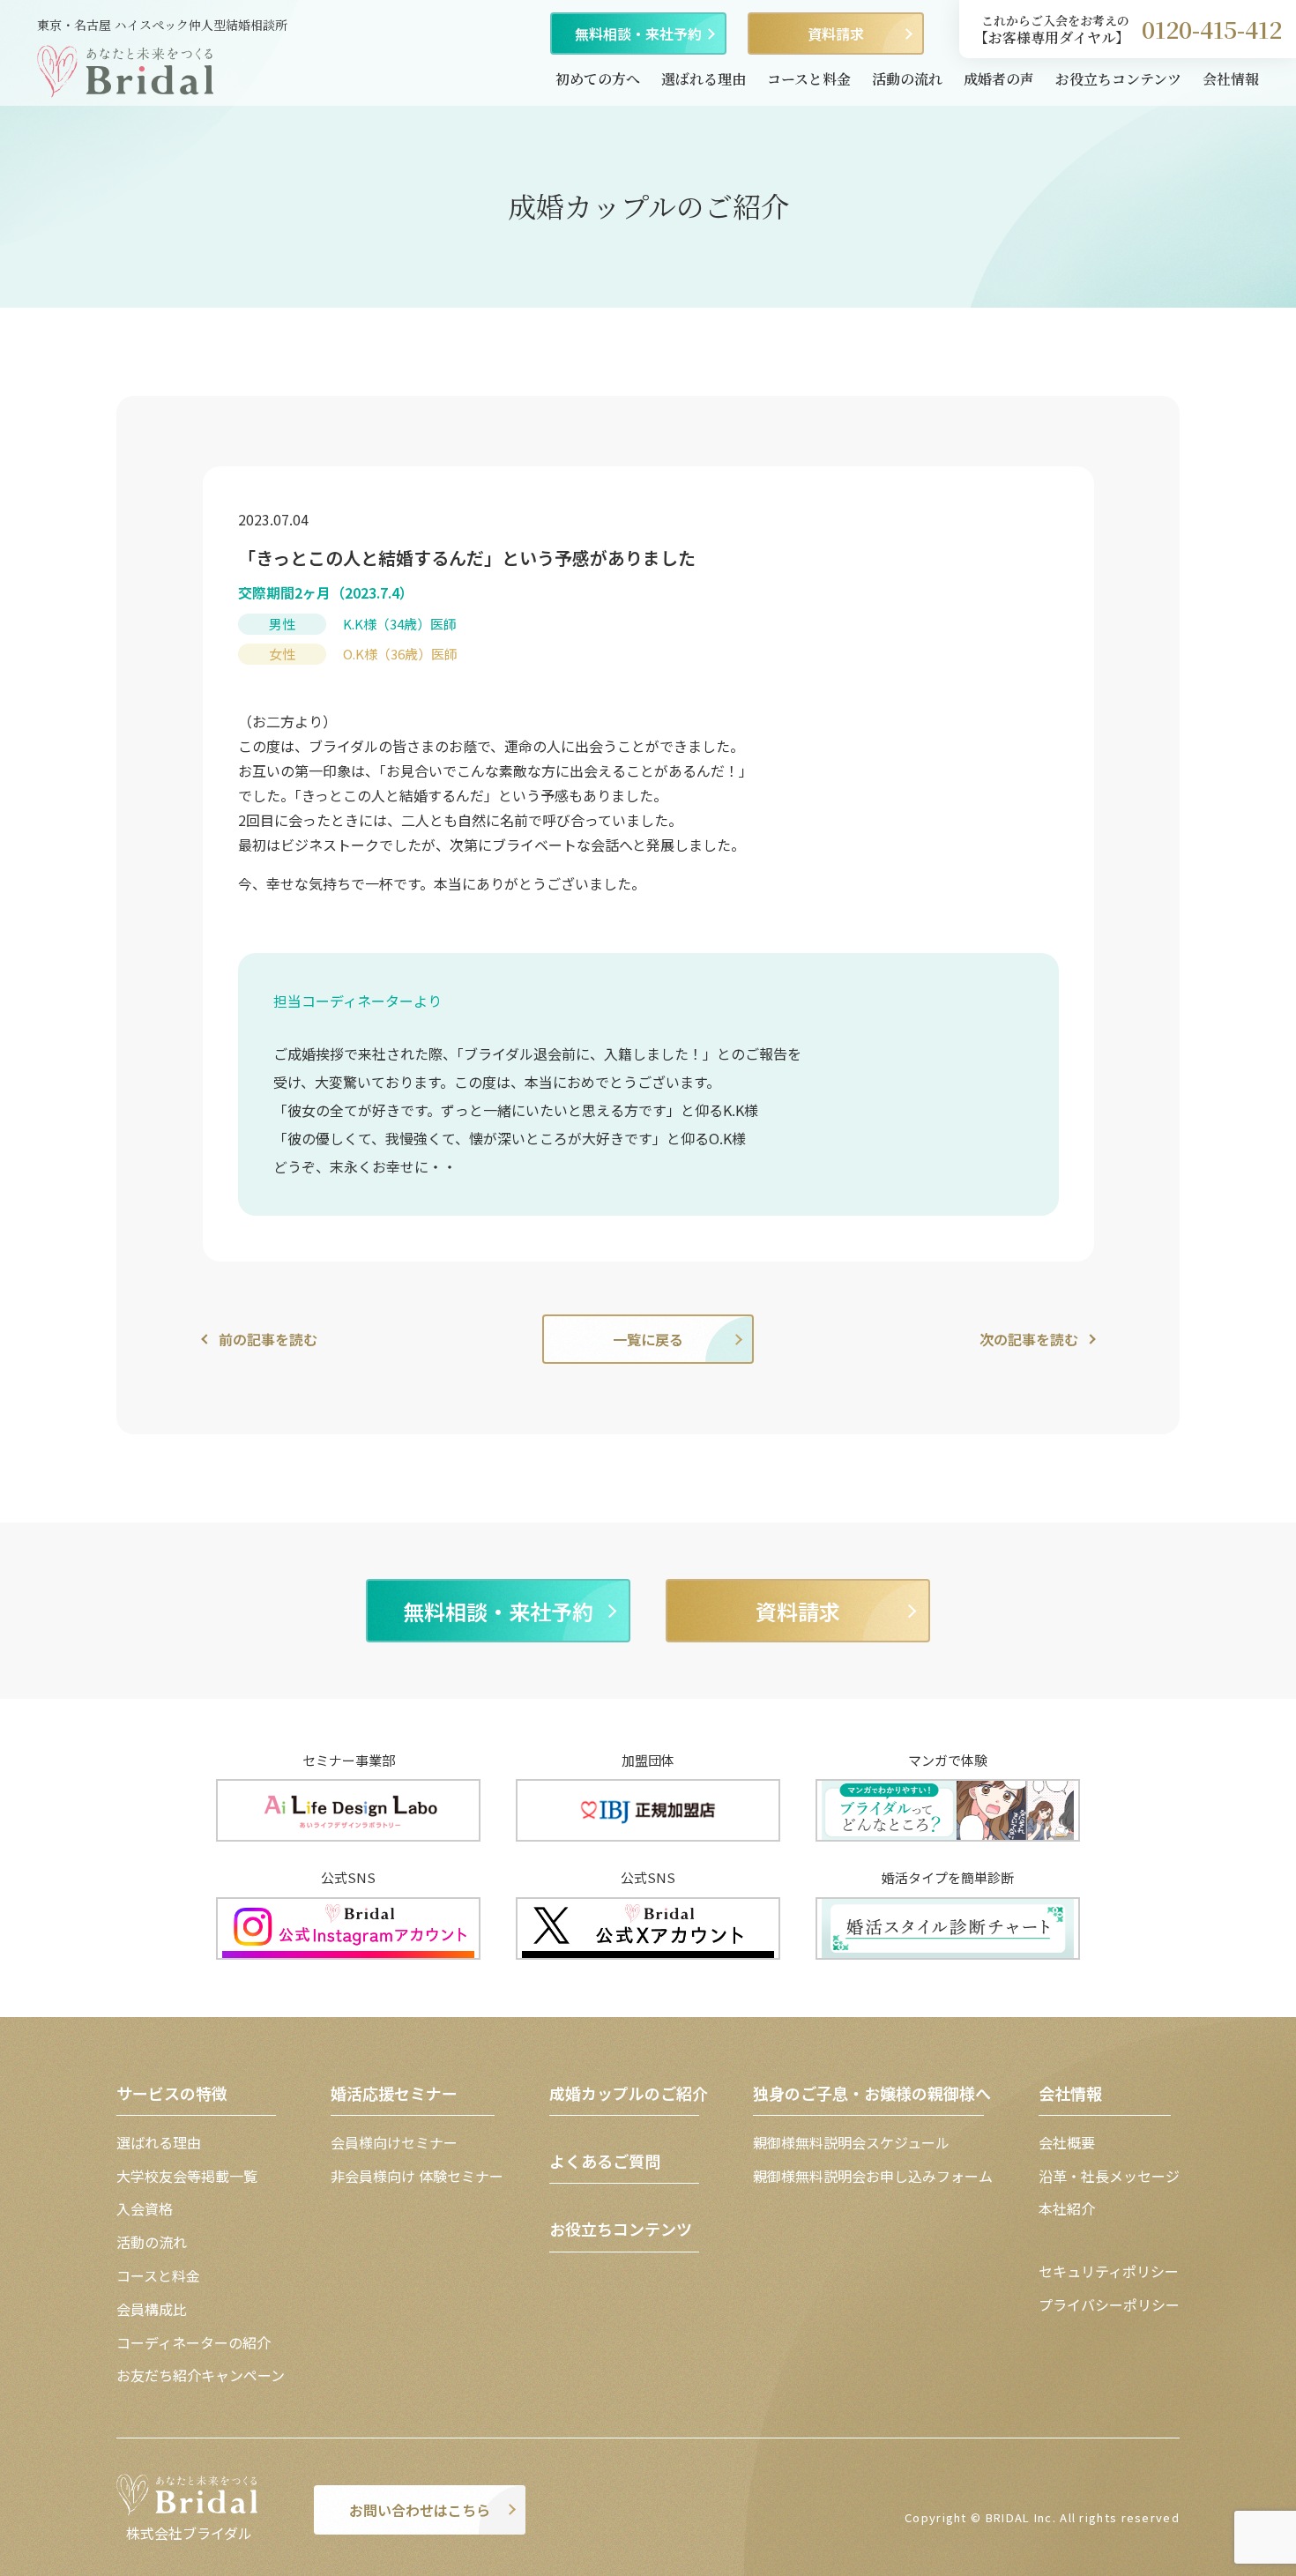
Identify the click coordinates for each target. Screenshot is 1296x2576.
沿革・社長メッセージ (1109, 2176)
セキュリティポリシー (1109, 2271)
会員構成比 (152, 2309)
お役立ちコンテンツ (1118, 79)
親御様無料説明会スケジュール (851, 2142)
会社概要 (1067, 2142)
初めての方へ (598, 79)
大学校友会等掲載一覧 (187, 2176)
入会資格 (145, 2208)
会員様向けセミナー (394, 2142)
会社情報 (1231, 79)
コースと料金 (809, 79)
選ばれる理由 (704, 79)
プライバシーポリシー (1109, 2304)
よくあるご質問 (605, 2161)
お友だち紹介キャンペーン (201, 2375)
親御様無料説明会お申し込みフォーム (873, 2176)
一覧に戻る (648, 1339)
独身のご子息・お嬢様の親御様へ (872, 2093)
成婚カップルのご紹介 (629, 2093)
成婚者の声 (999, 79)
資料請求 (836, 34)
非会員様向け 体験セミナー (417, 2176)
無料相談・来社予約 (638, 34)
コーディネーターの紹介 (194, 2342)
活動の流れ (907, 79)
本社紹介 (1067, 2208)
